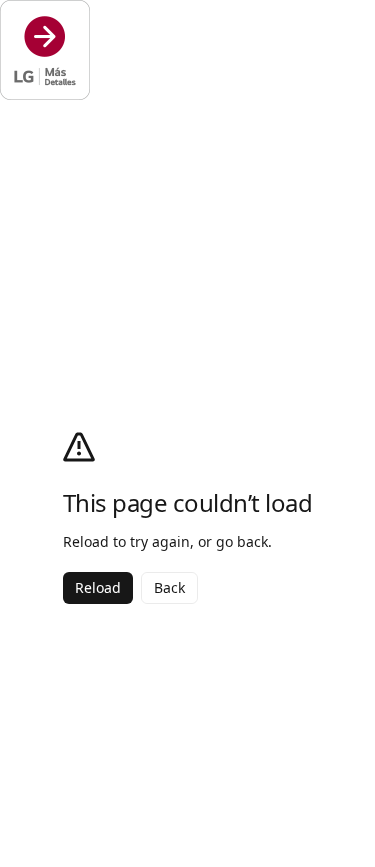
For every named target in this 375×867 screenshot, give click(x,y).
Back (169, 587)
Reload (98, 587)
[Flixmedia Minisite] (187, 50)
